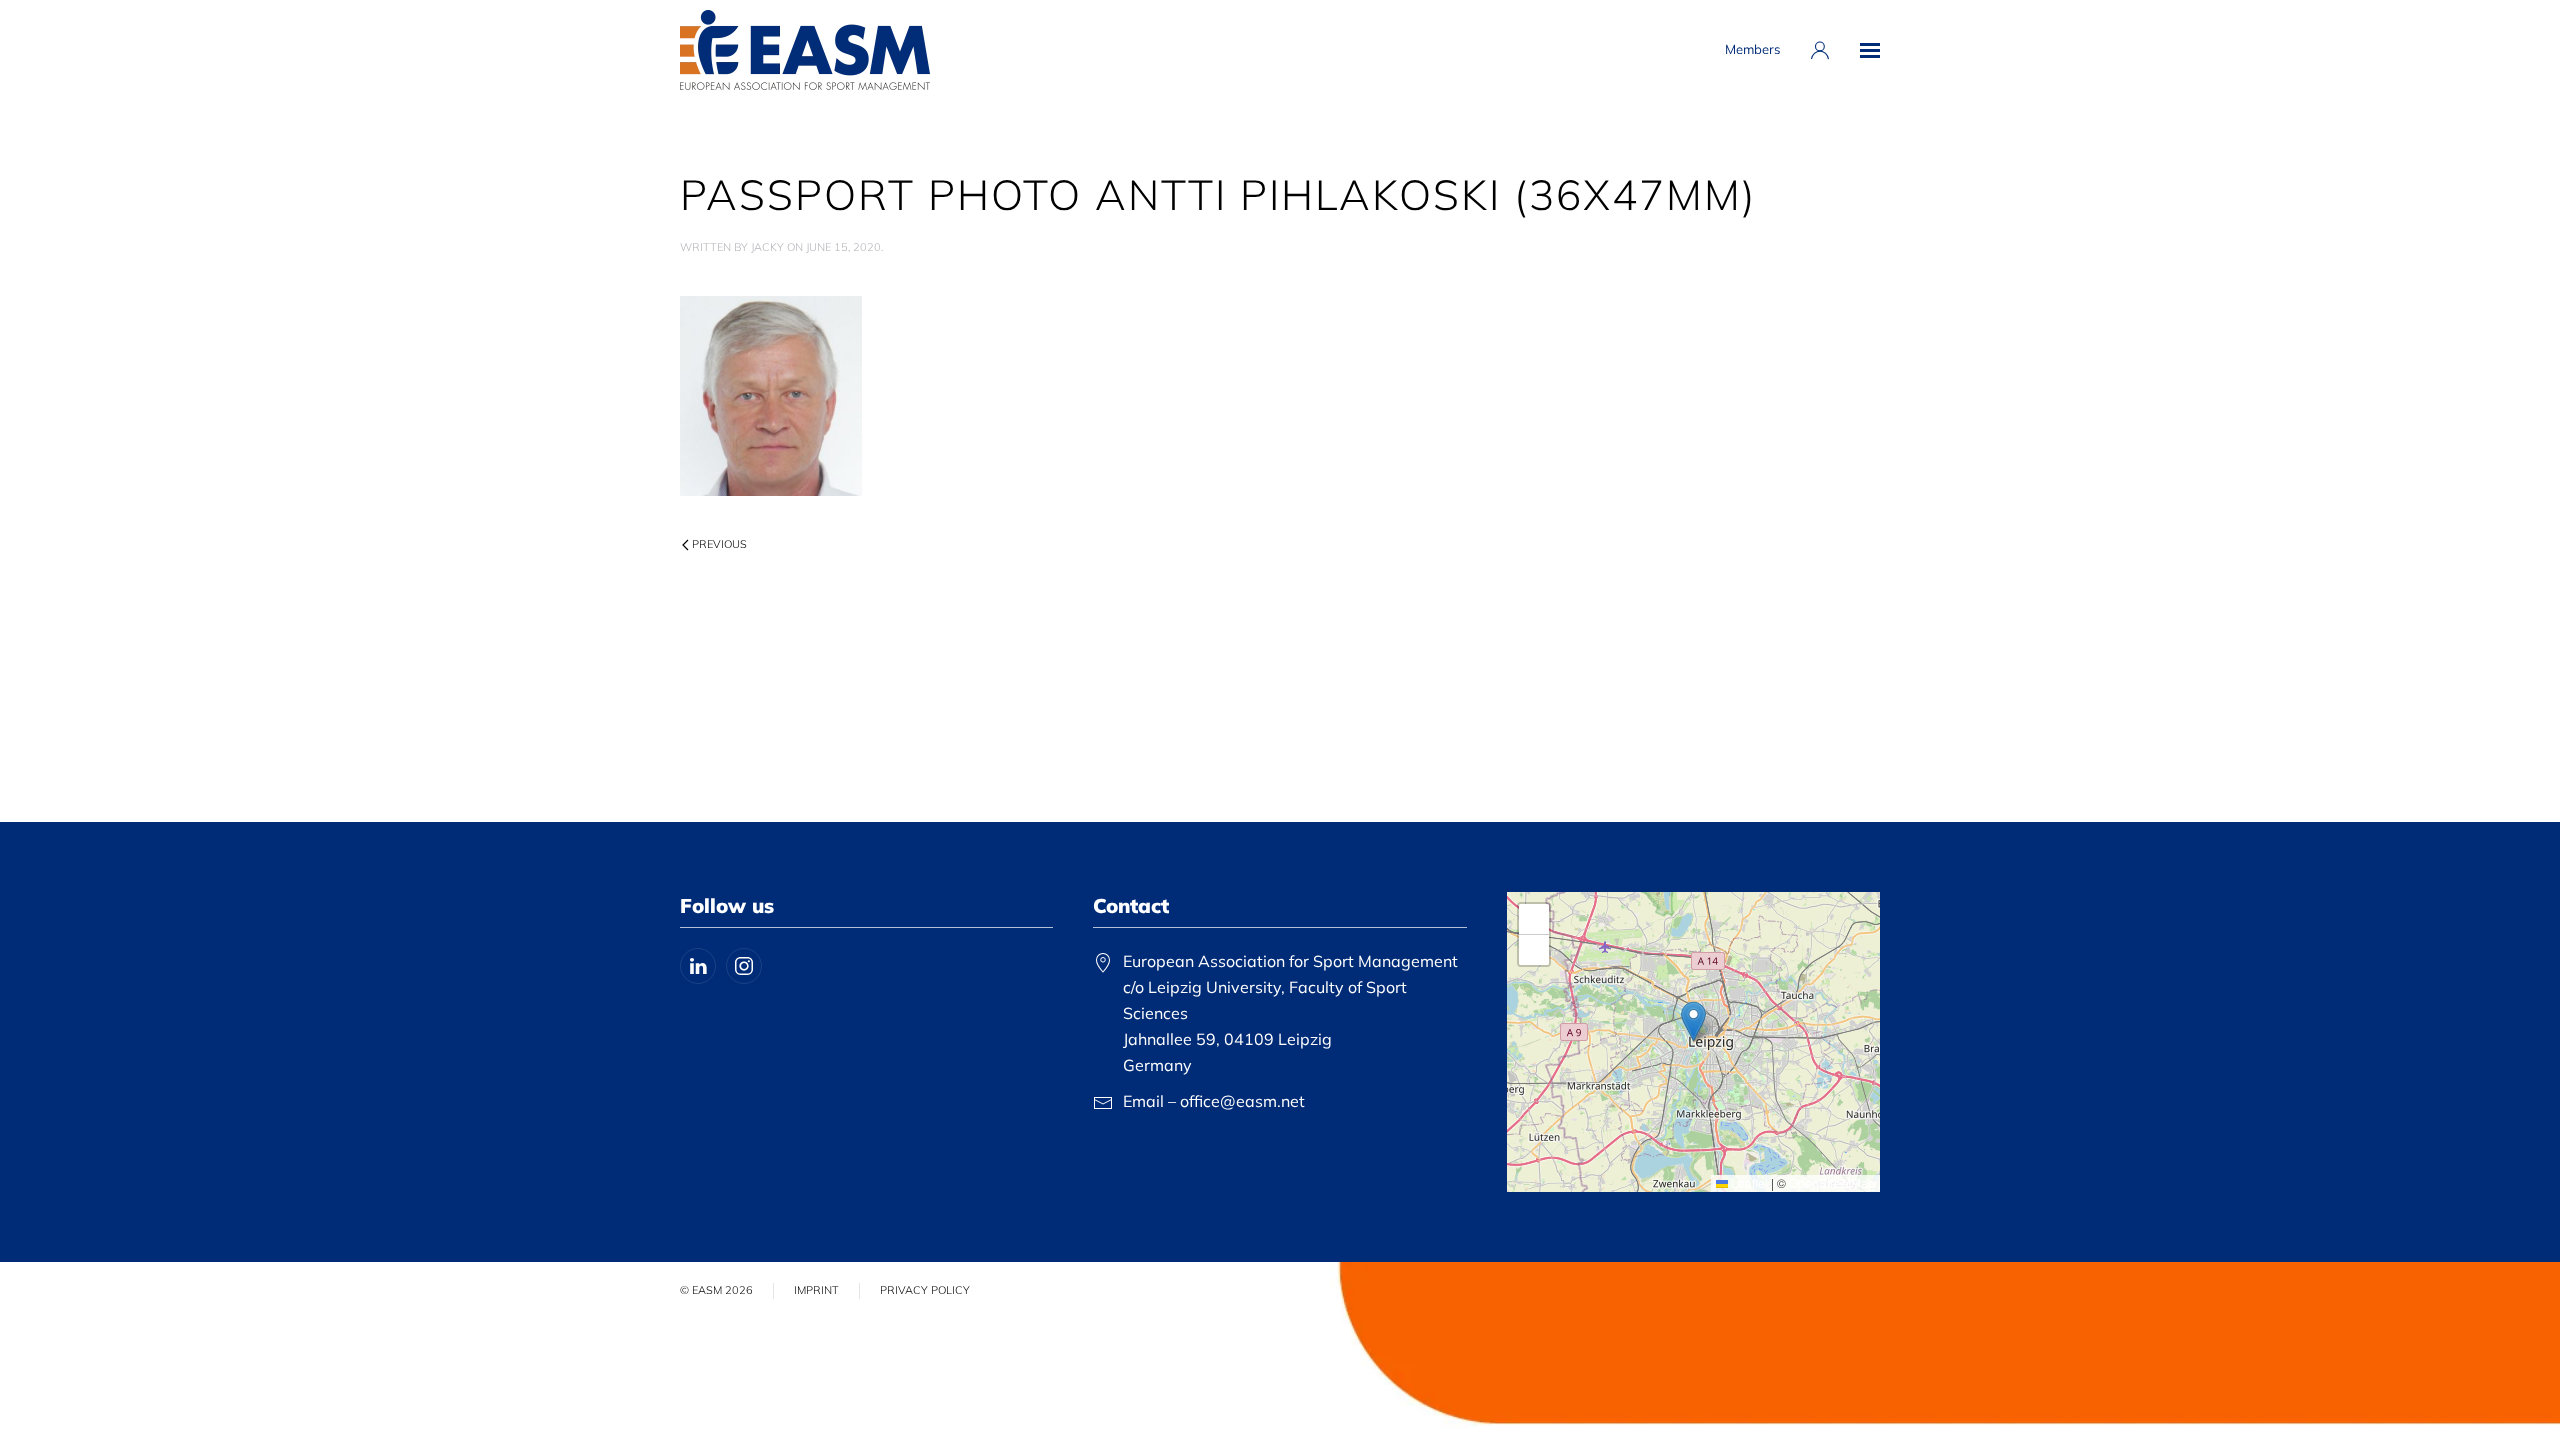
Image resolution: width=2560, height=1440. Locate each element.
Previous (719, 544)
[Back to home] (805, 50)
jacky (767, 247)
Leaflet (1748, 1182)
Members (1752, 49)
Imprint (816, 1290)
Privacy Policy (925, 1290)
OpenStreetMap (1832, 1182)
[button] (1870, 50)
